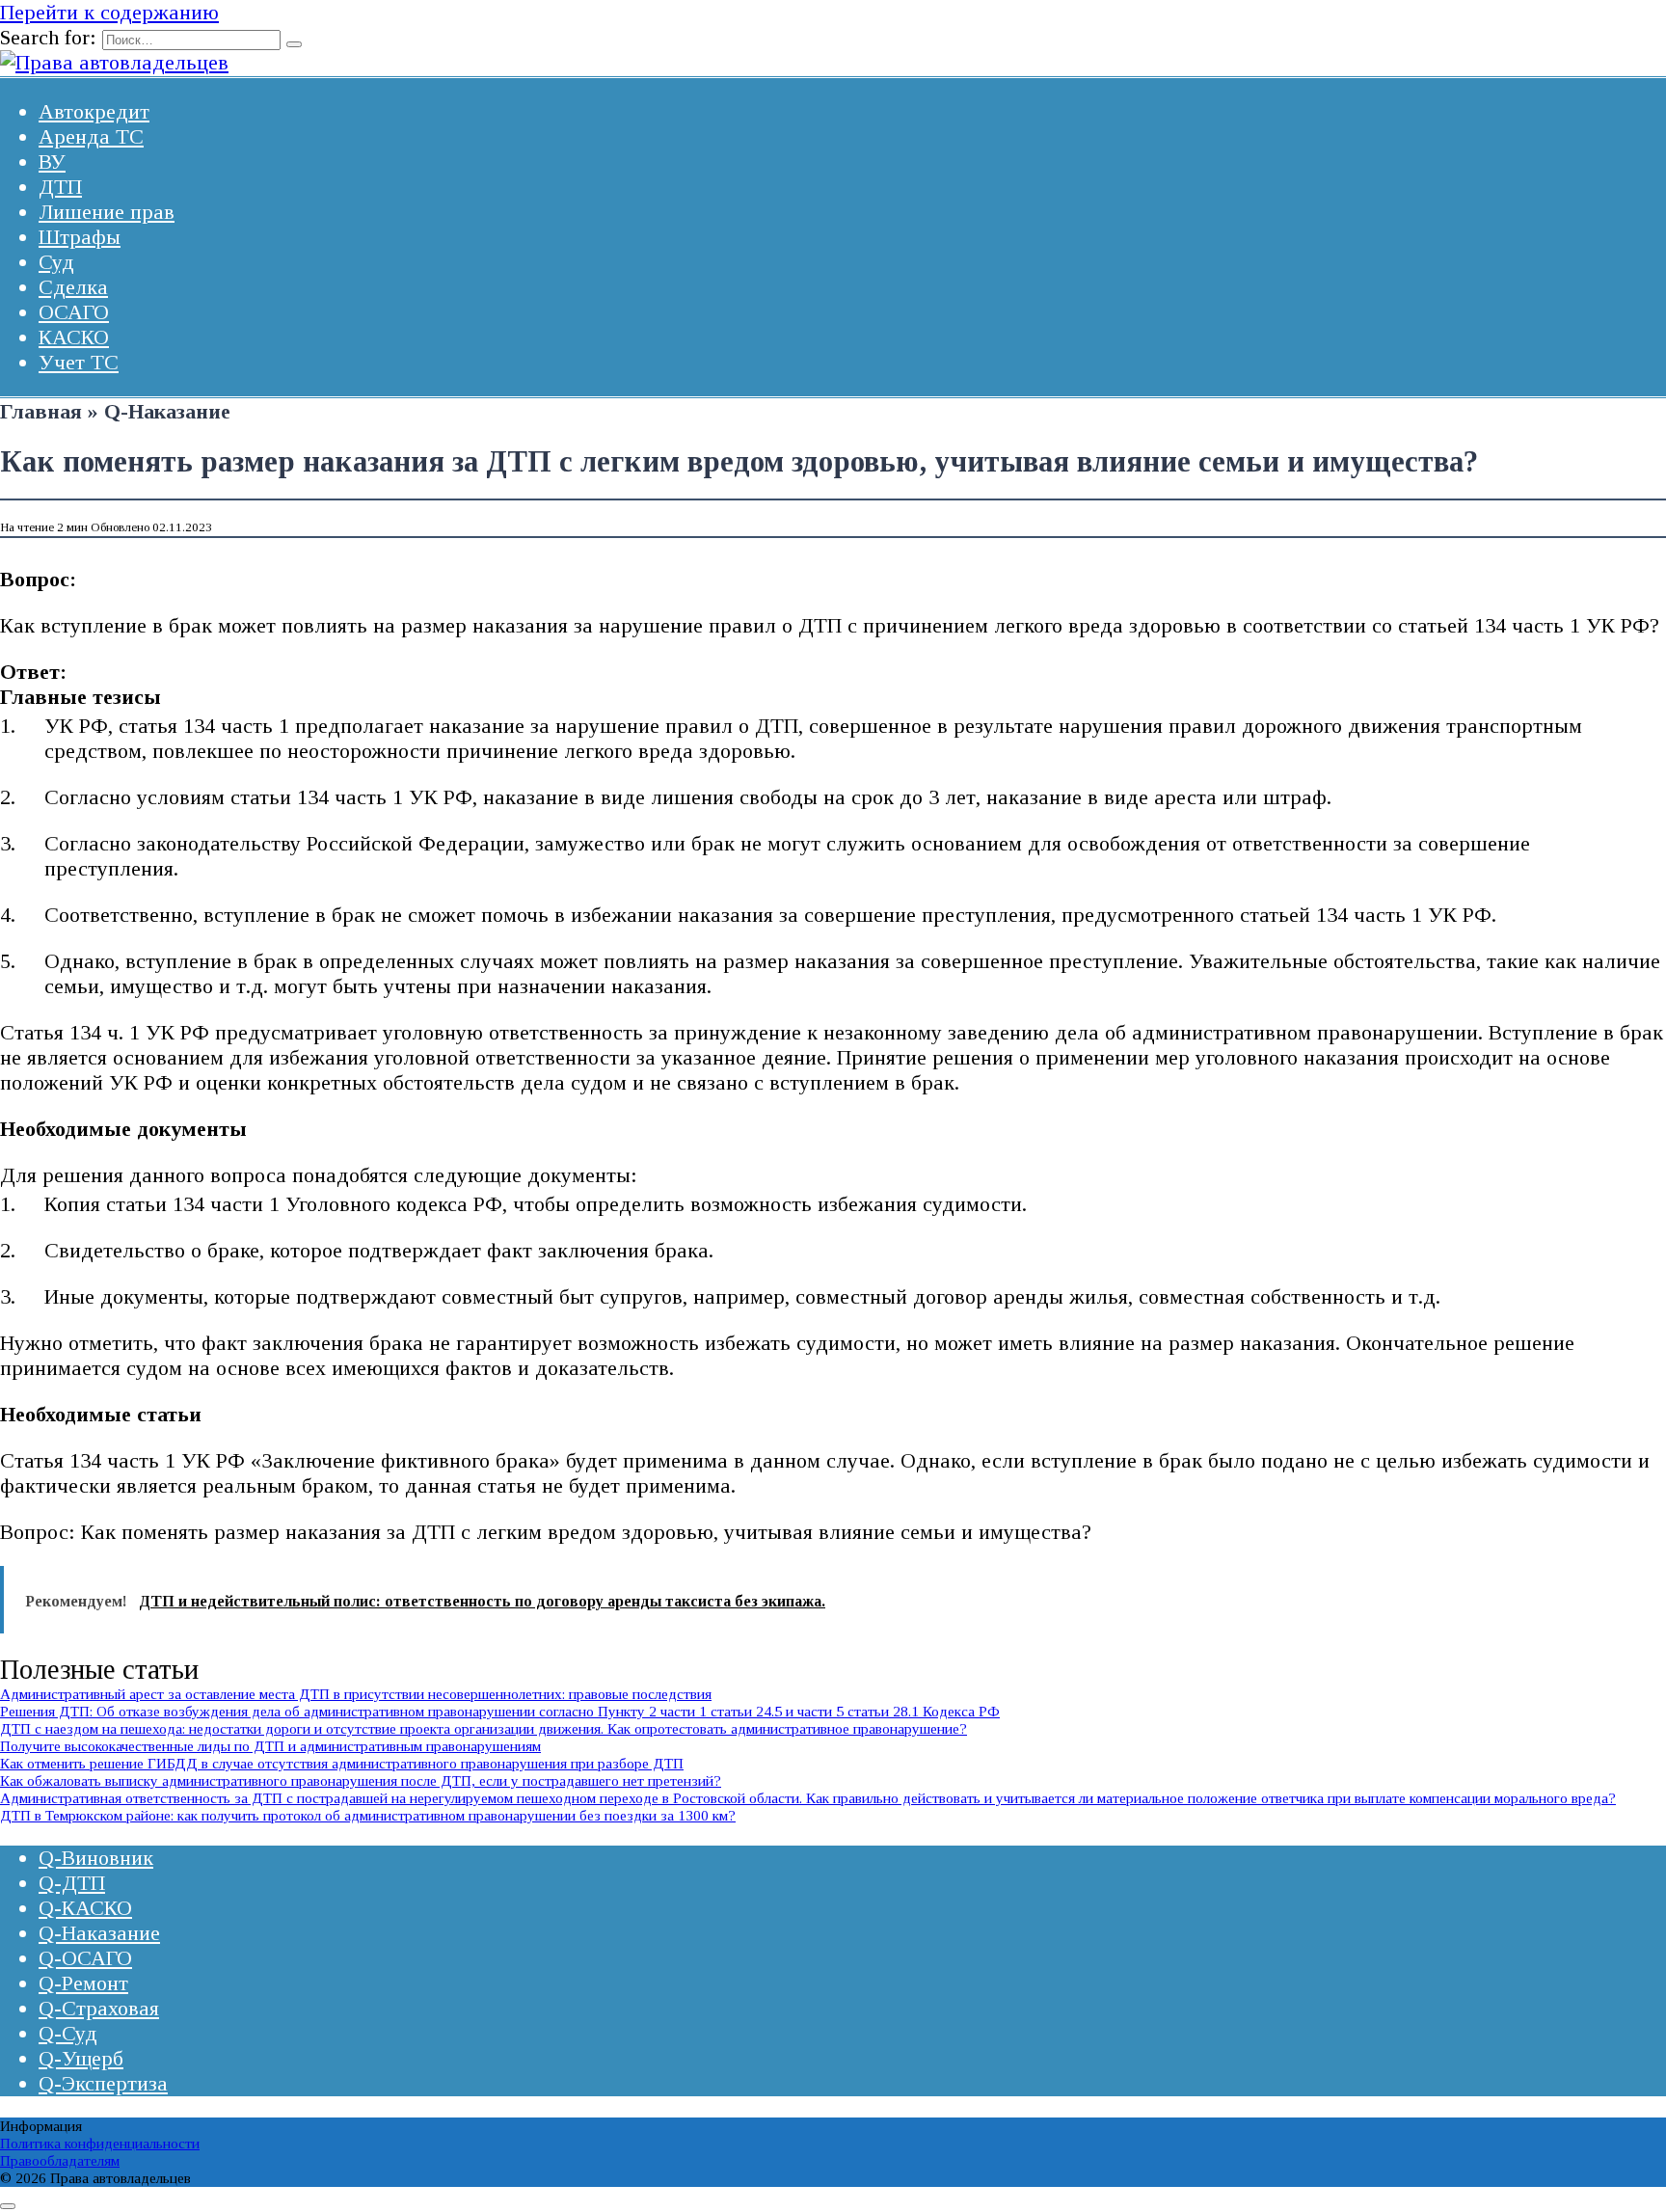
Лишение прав (107, 212)
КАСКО (74, 337)
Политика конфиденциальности (100, 2143)
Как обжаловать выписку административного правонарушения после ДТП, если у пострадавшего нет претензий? (361, 1780)
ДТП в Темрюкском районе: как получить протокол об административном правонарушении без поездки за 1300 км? (368, 1815)
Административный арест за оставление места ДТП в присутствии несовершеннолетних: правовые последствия (356, 1694)
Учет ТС (79, 362)
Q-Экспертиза (103, 2083)
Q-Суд (68, 2033)
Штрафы (80, 237)
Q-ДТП (72, 1883)
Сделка (73, 287)
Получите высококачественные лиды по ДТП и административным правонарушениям (270, 1746)
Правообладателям (60, 2160)
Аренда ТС (91, 136)
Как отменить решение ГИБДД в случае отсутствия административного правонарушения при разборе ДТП (342, 1763)
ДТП (60, 187)
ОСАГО (74, 312)
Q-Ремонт (83, 1983)
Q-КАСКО (85, 1908)
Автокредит (94, 111)
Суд (56, 262)
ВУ (52, 162)
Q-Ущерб (81, 2058)
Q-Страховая (99, 2008)
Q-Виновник (96, 1858)
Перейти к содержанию (109, 12)
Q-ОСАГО (85, 1958)
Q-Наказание (99, 1933)
